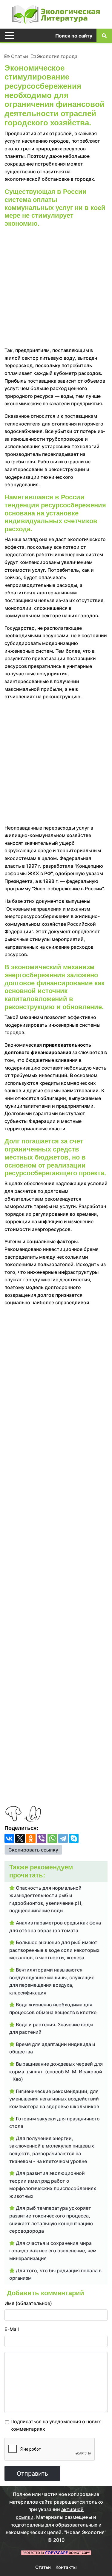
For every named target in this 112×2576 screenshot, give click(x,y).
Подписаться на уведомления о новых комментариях (56, 2425)
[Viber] (42, 1838)
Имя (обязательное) (28, 2303)
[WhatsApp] (52, 1838)
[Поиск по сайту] (104, 35)
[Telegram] (63, 1838)
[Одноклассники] (31, 1838)
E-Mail (12, 2329)
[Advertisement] (56, 288)
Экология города (57, 56)
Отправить (32, 2474)
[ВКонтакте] (9, 1838)
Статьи (20, 56)
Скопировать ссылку (33, 1850)
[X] (20, 1838)
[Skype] (74, 1838)
